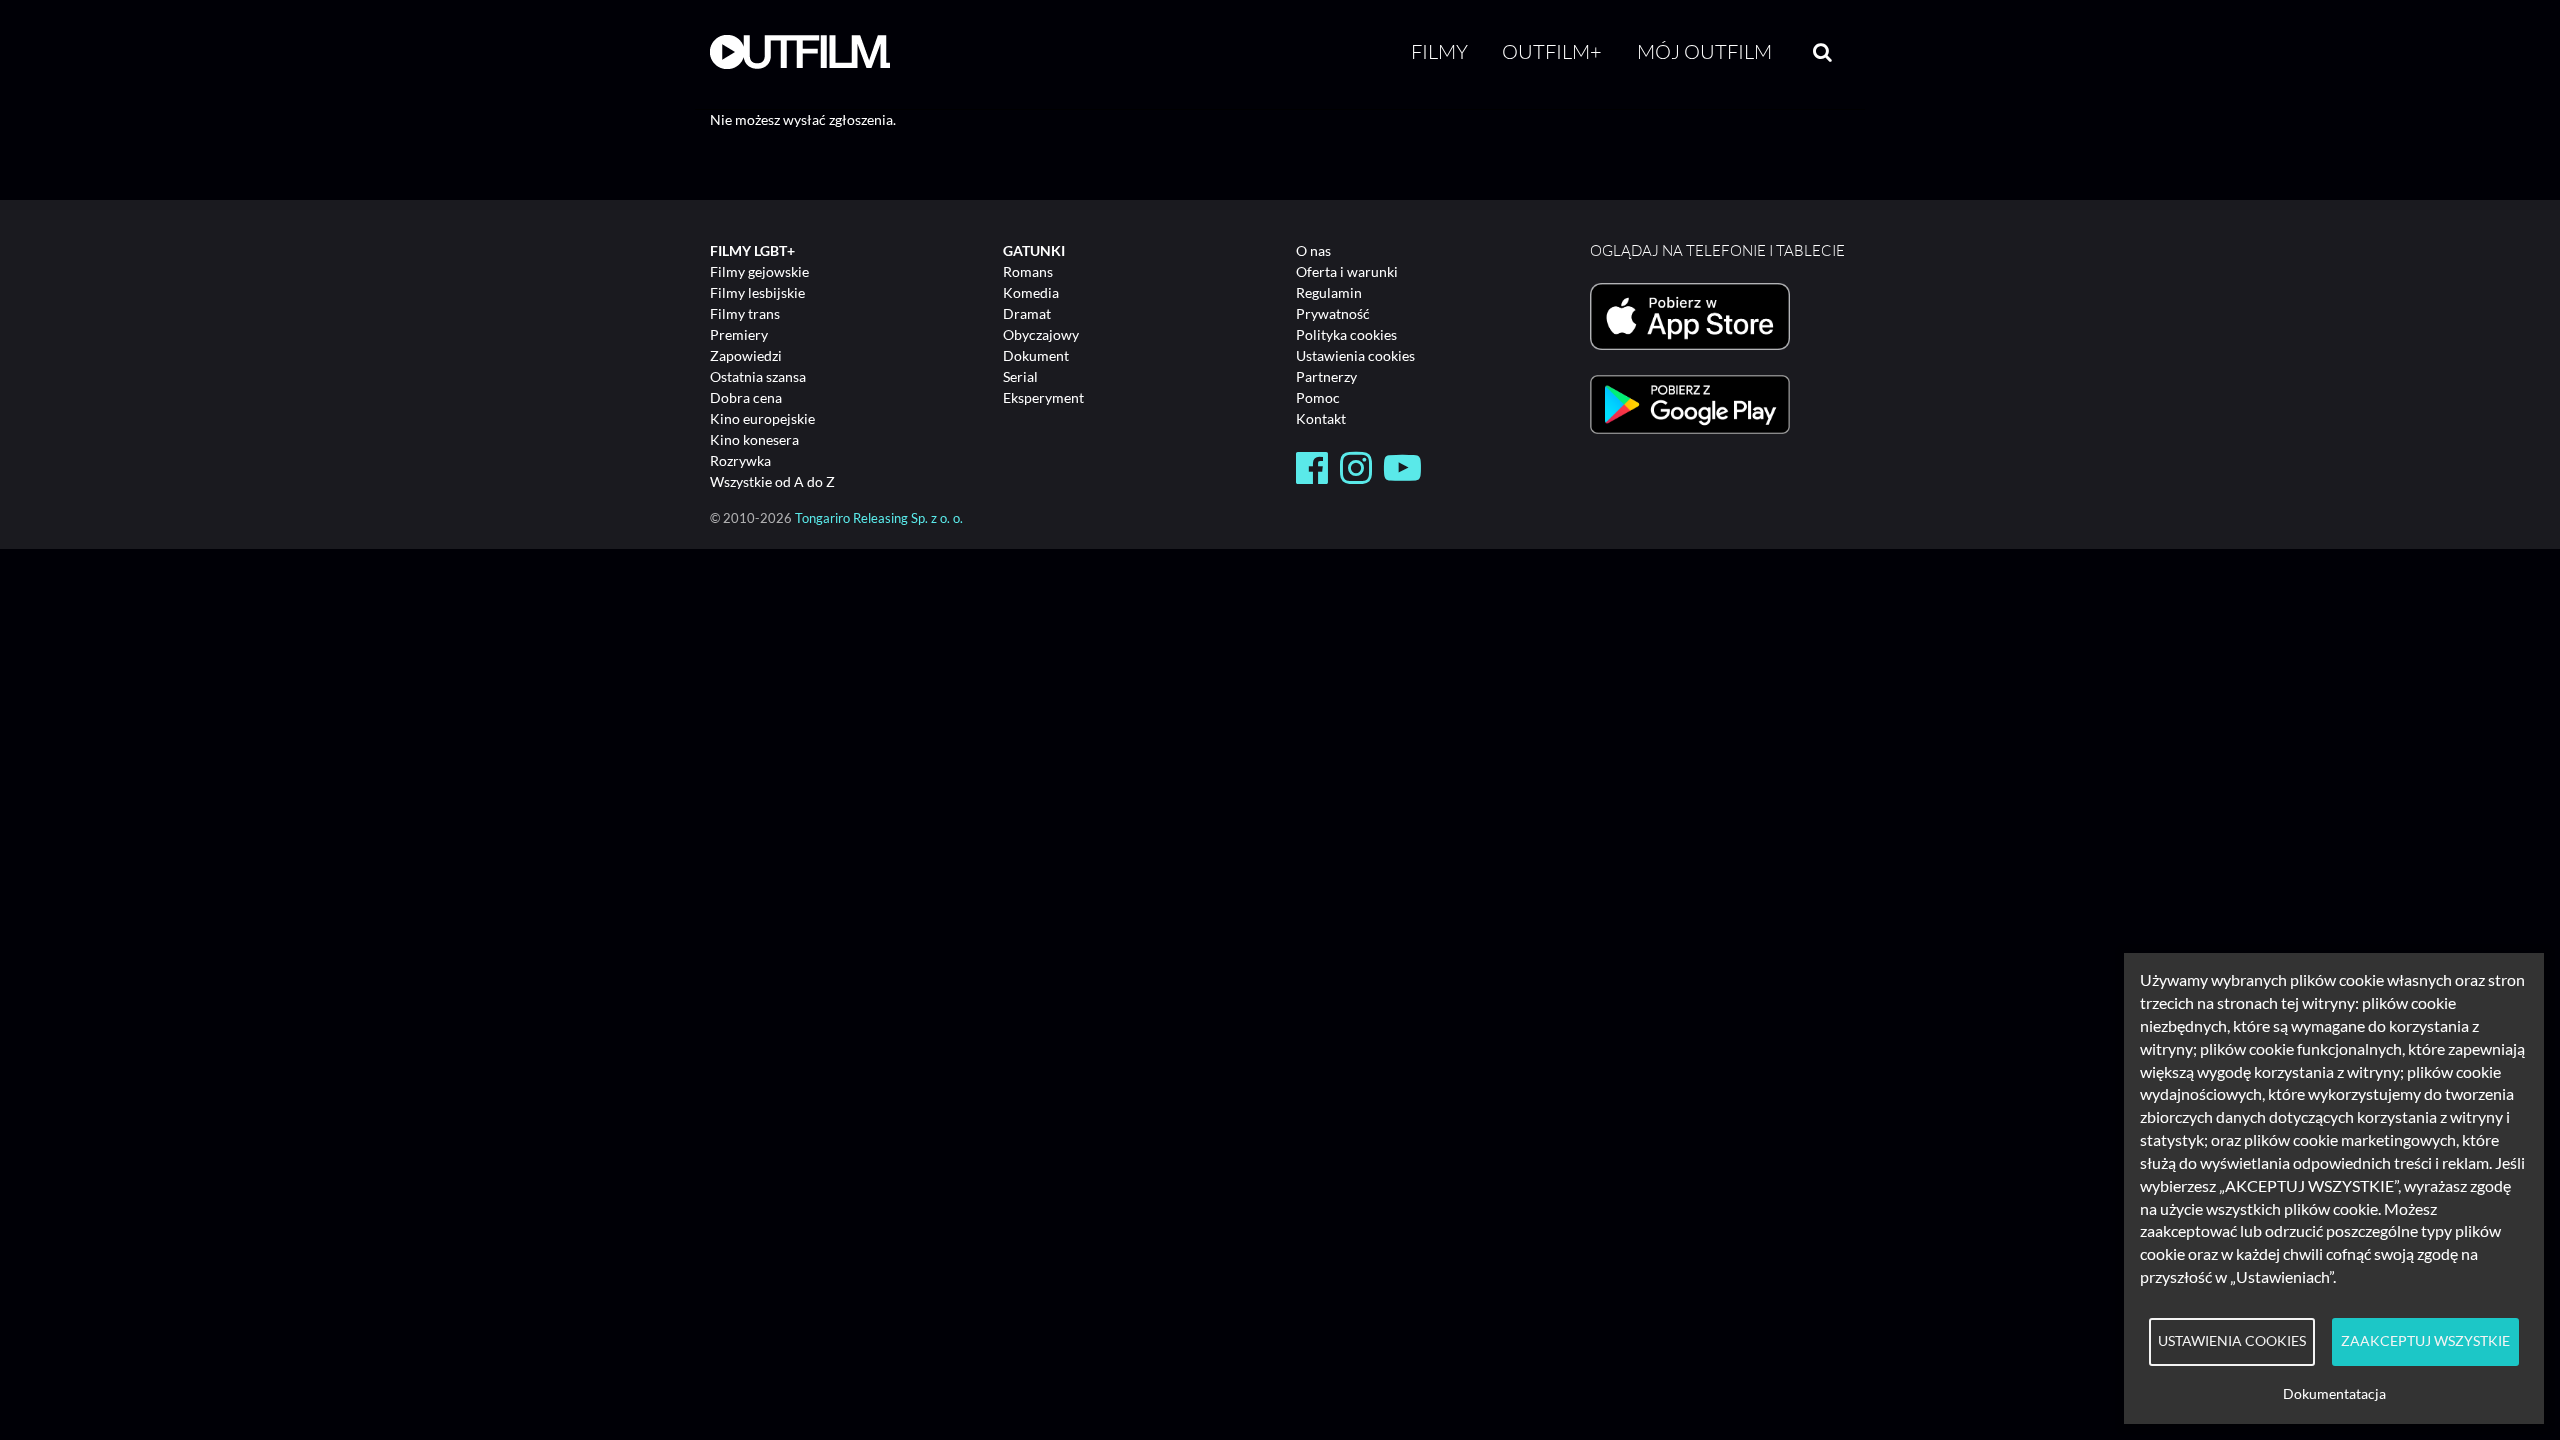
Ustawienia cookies (1355, 355)
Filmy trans (745, 313)
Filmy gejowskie (759, 271)
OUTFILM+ (1552, 51)
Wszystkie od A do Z (772, 481)
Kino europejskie (762, 418)
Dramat (1027, 313)
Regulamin (1329, 292)
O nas (1313, 250)
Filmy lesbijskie (757, 292)
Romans (1028, 271)
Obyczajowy (1041, 334)
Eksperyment (1043, 397)
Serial (1020, 376)
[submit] (1822, 52)
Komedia (1031, 292)
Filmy (1439, 51)
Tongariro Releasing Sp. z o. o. (879, 518)
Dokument (1036, 355)
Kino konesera (754, 439)
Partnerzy (1326, 376)
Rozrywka (740, 460)
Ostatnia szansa (758, 376)
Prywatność (1333, 313)
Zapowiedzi (746, 355)
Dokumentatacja (2334, 1394)
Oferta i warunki (1347, 271)
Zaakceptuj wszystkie (2425, 1341)
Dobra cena (746, 397)
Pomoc (1318, 397)
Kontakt (1321, 418)
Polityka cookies (1346, 334)
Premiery (739, 334)
